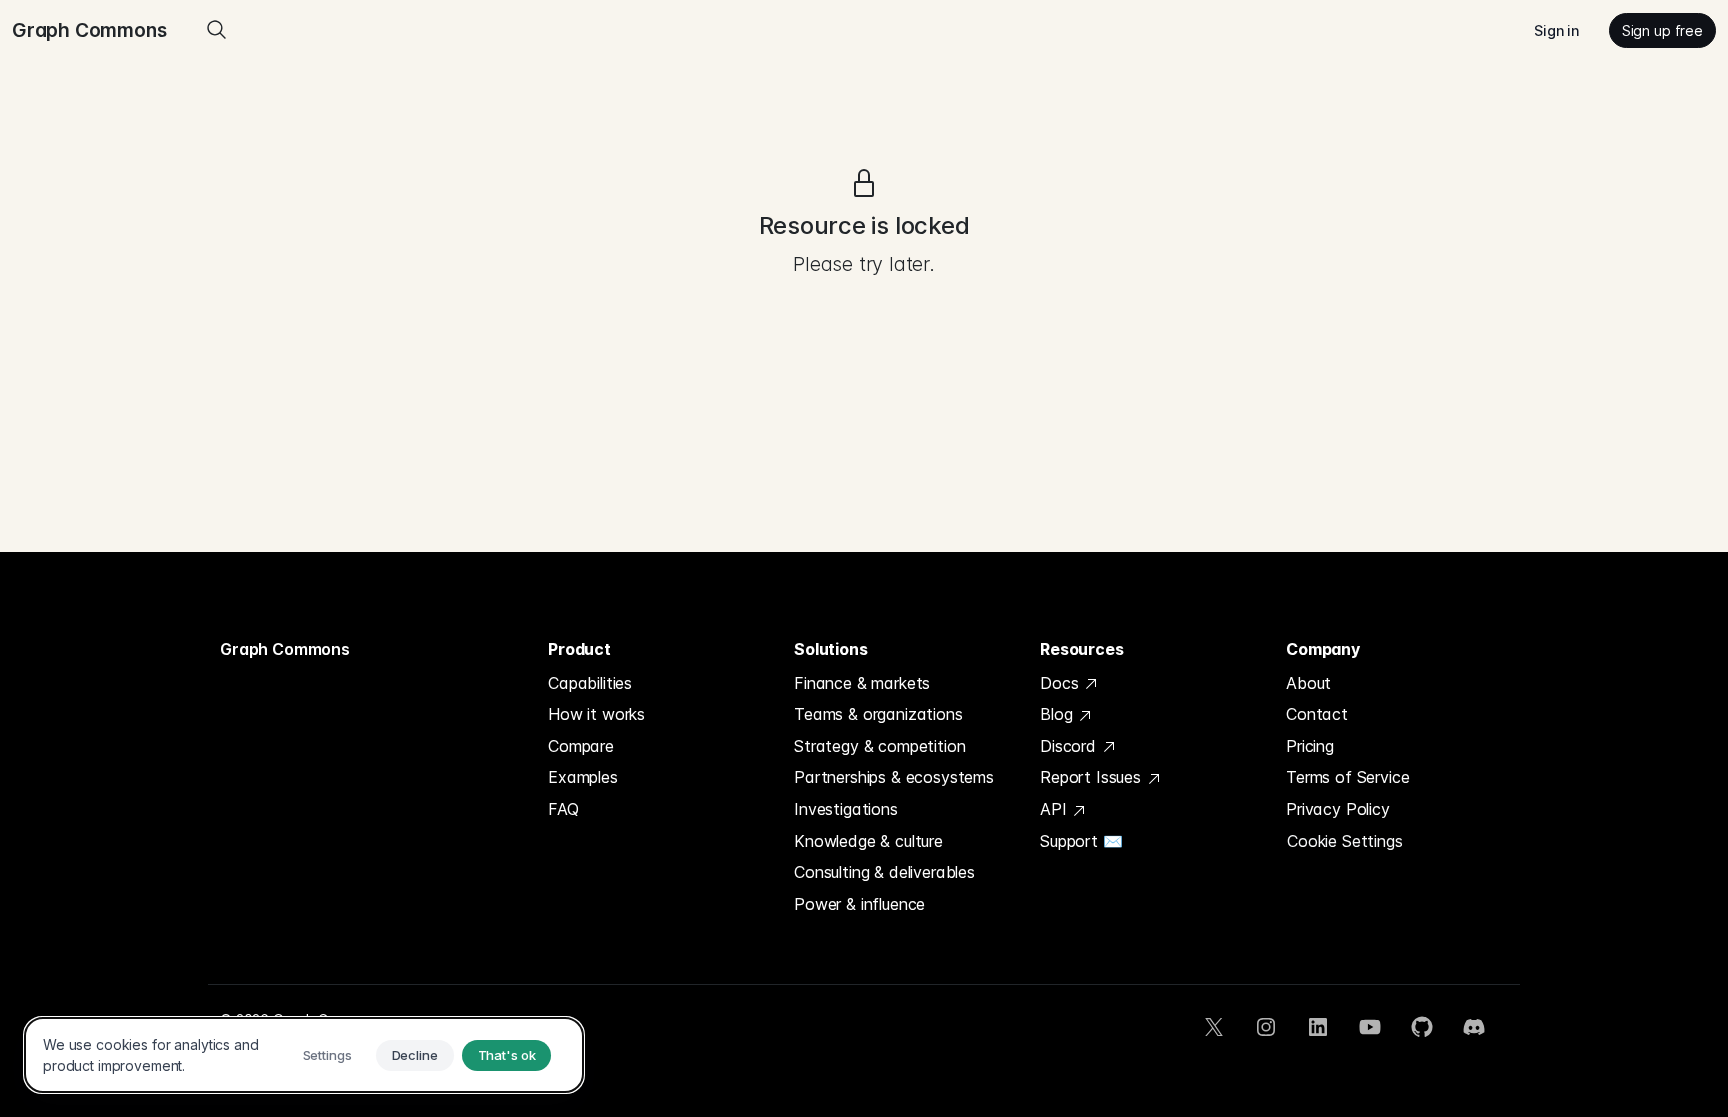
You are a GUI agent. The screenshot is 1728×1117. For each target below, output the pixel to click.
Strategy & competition (879, 746)
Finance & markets (862, 683)
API (1055, 809)
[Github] (1422, 1027)
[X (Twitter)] (1214, 1027)
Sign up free (1662, 30)
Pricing (1310, 746)
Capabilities (590, 683)
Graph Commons (285, 649)
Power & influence (859, 904)
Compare (581, 746)
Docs (1061, 683)
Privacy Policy (1338, 809)
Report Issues (1093, 777)
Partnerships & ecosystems (894, 777)
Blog (1058, 714)
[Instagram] (1266, 1027)
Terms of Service (1347, 777)
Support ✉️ (1081, 841)
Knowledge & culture (868, 841)
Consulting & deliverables (884, 872)
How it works (596, 714)
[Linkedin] (1318, 1027)
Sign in (1556, 30)
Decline (415, 1055)
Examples (583, 777)
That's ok (507, 1055)
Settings (327, 1055)
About (1308, 683)
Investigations (846, 809)
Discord (1070, 746)
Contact (1317, 714)
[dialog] (304, 1055)
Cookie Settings (1345, 841)
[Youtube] (1370, 1027)
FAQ (563, 809)
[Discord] (1474, 1027)
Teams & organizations (878, 714)
